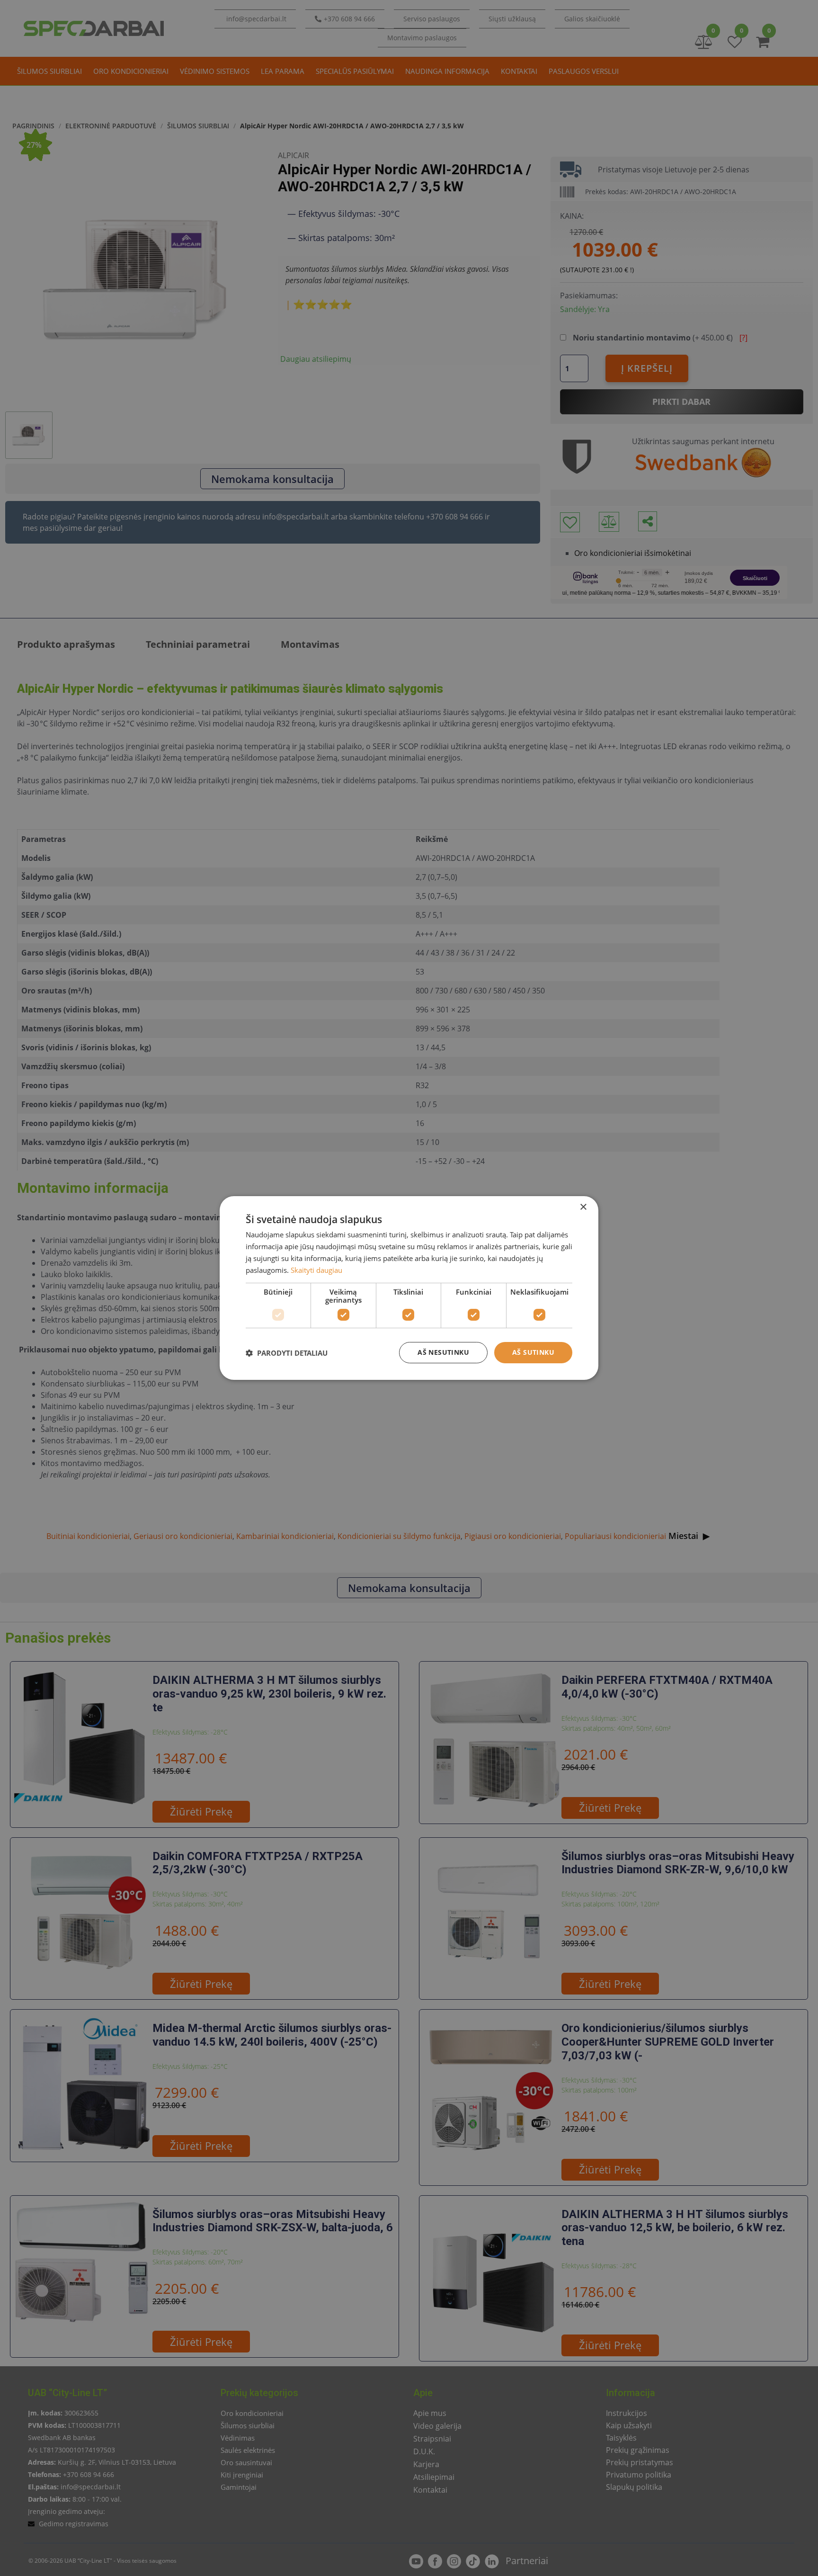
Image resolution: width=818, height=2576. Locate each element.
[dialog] (409, 1288)
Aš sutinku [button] (533, 1352)
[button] (287, 1353)
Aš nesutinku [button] (443, 1352)
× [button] (583, 1207)
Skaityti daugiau (316, 1270)
